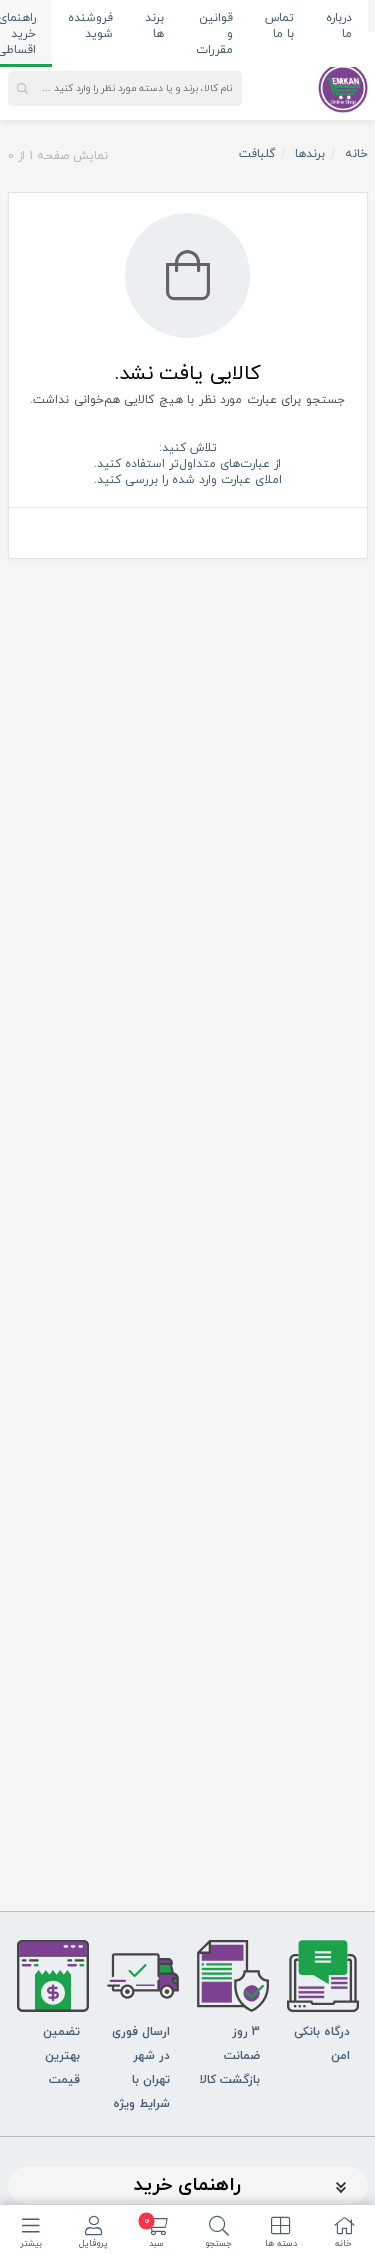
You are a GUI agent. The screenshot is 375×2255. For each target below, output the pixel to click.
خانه (356, 154)
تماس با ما (279, 26)
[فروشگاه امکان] (343, 87)
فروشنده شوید (90, 26)
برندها (310, 154)
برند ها (154, 26)
